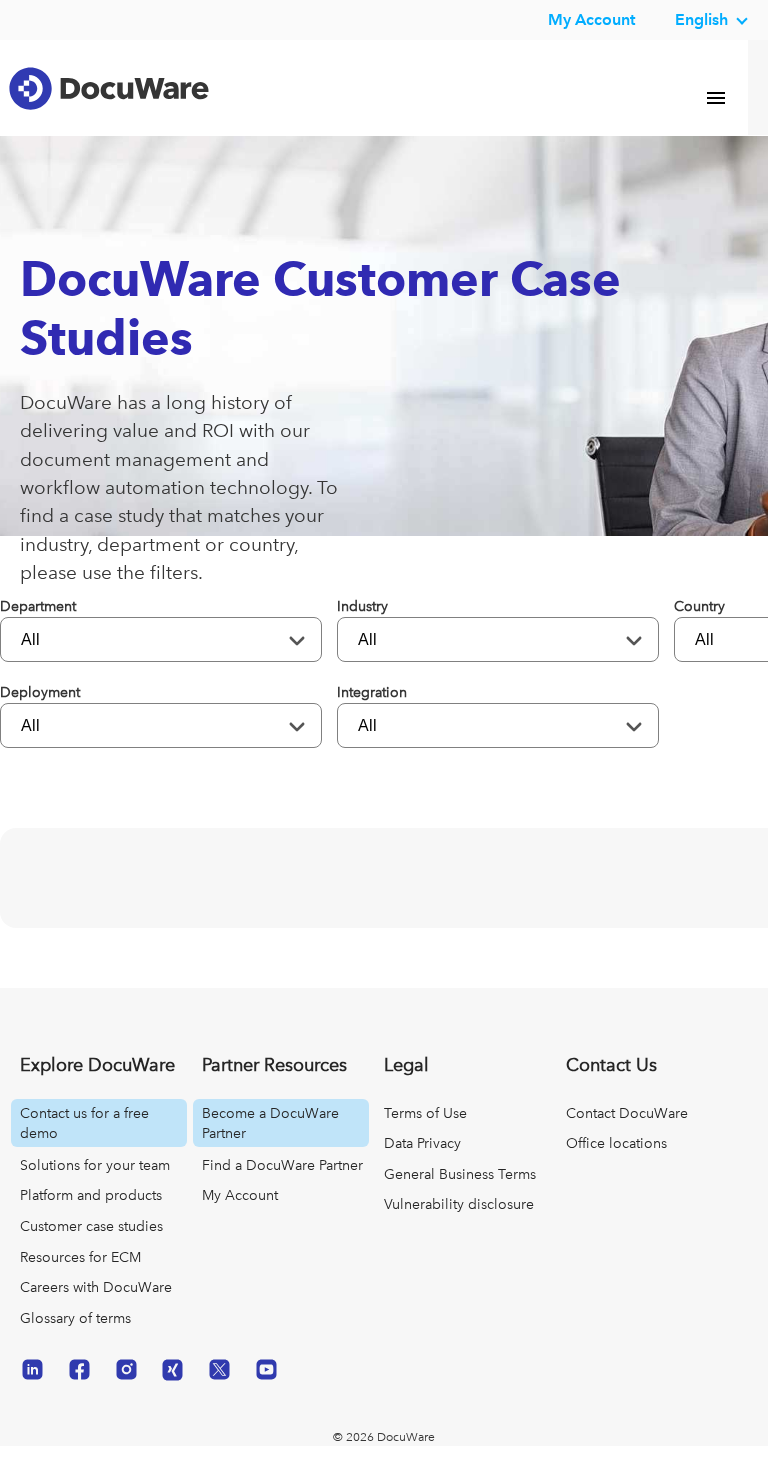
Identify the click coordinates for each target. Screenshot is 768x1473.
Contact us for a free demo (84, 1151)
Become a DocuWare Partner (270, 1151)
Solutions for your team (95, 1193)
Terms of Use (425, 1141)
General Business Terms (460, 1202)
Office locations (616, 1171)
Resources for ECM (80, 1285)
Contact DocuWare (627, 1141)
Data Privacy (422, 1171)
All (32, 667)
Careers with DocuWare (96, 1315)
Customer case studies (91, 1254)
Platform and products (91, 1223)
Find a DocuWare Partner (282, 1193)
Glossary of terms (75, 1346)
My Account (240, 1223)
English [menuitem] (701, 19)
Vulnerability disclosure (459, 1232)
